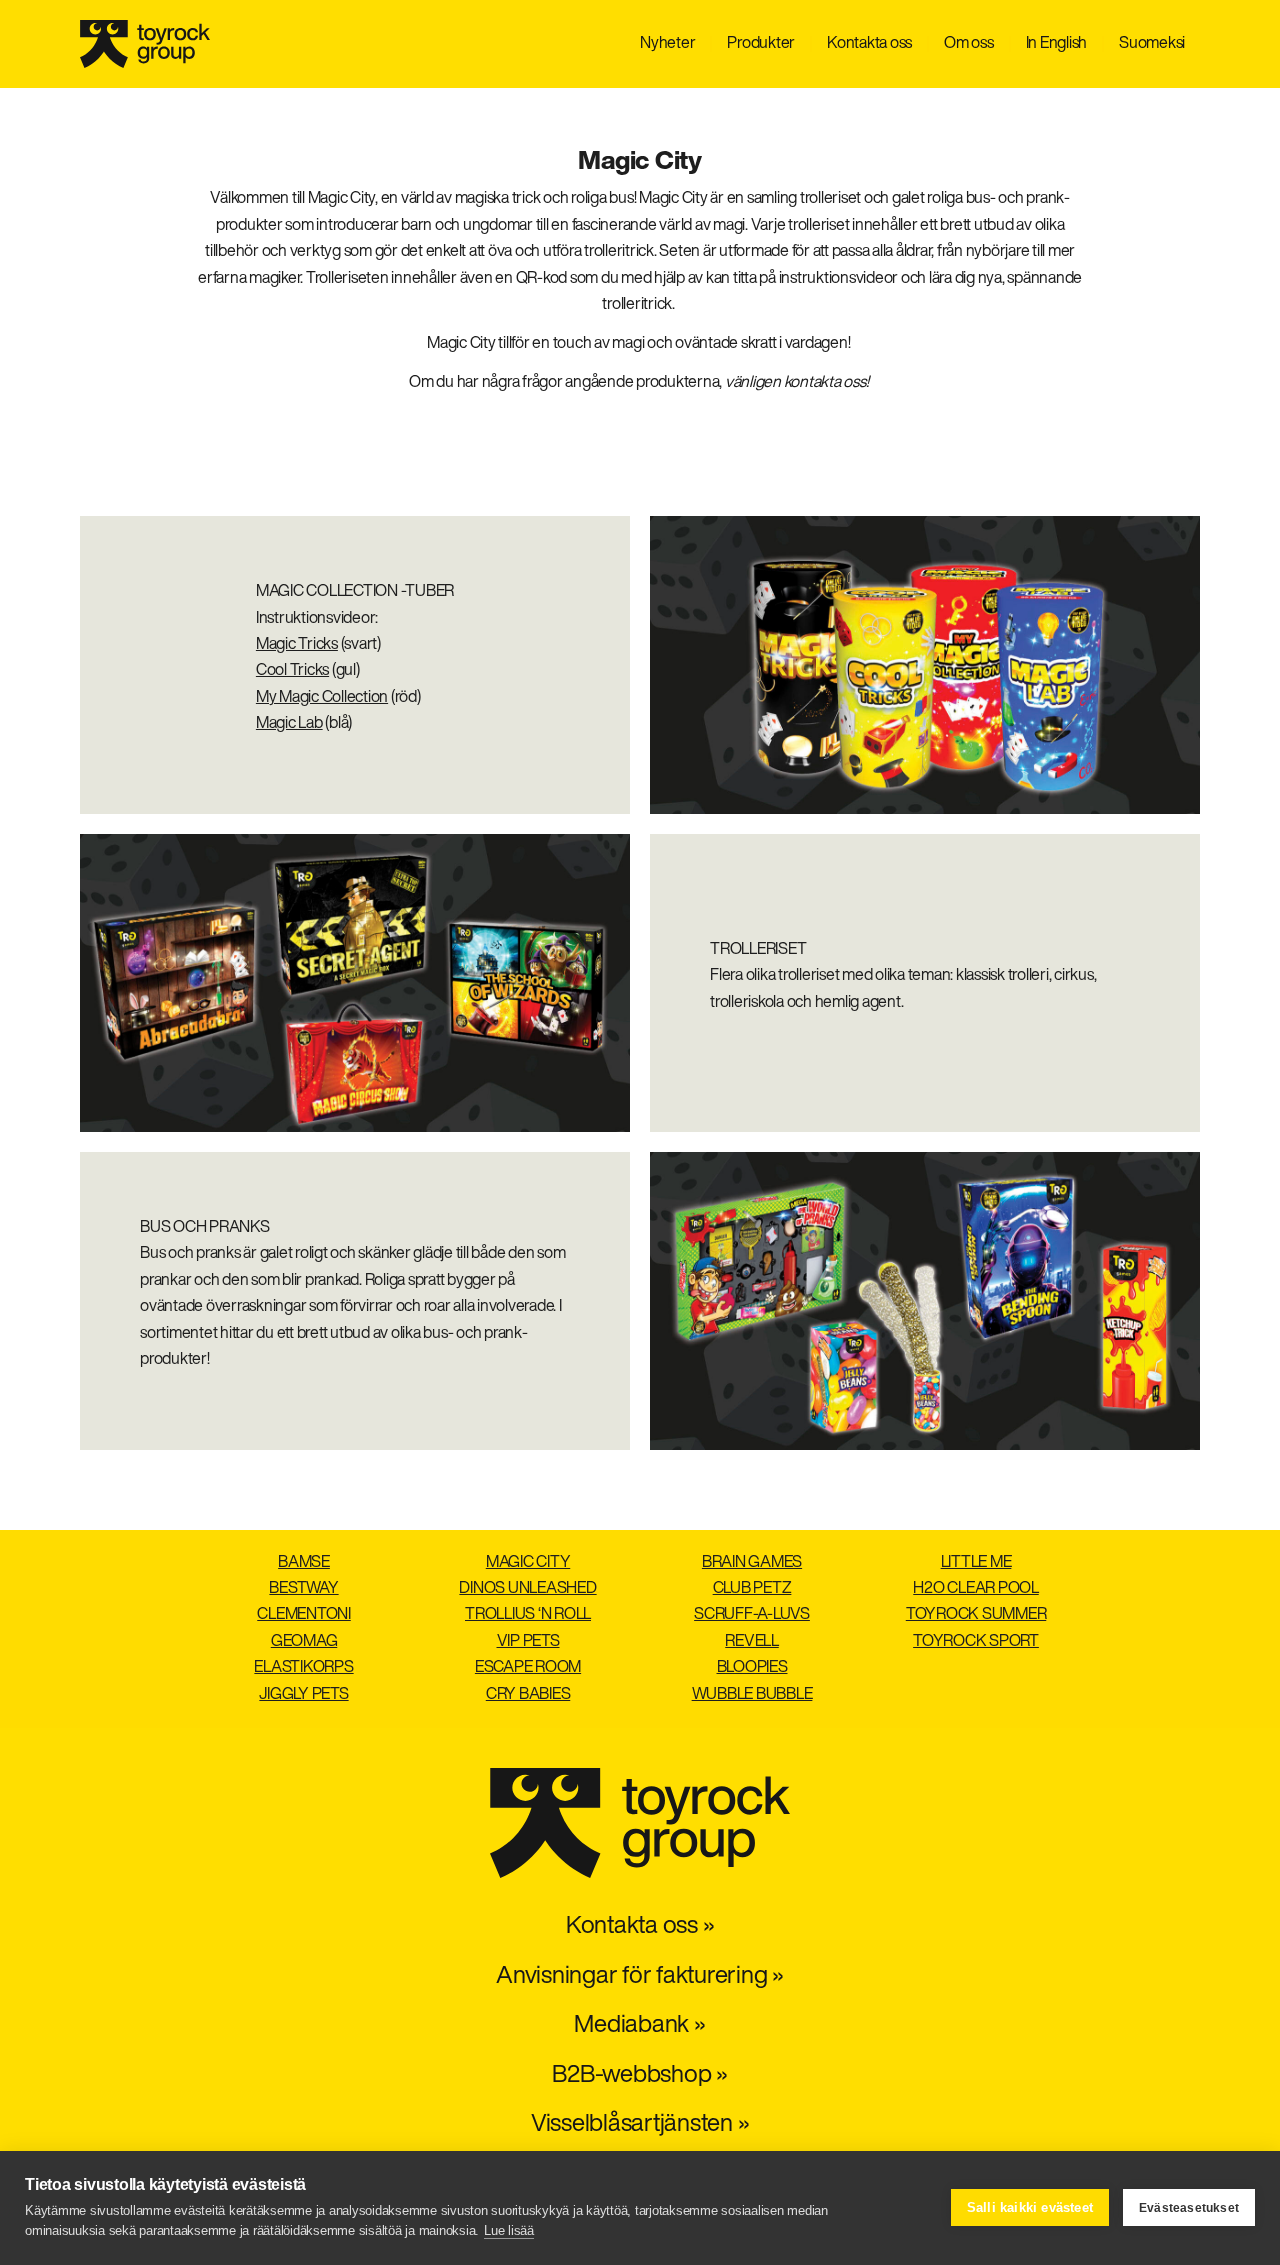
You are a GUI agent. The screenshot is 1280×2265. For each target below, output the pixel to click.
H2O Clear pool (976, 1589)
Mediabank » (639, 2026)
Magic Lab (289, 724)
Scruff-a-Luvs (752, 1615)
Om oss (969, 44)
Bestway (303, 1589)
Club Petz (752, 1589)
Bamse (304, 1563)
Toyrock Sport (976, 1642)
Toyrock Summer (976, 1615)
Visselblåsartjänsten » (640, 2125)
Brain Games (752, 1563)
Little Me (976, 1563)
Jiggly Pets (303, 1695)
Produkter (761, 44)
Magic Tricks (297, 645)
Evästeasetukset (1189, 2208)
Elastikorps (303, 1668)
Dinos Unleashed (527, 1589)
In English (1057, 44)
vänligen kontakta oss (795, 383)
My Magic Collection (322, 698)
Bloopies (752, 1668)
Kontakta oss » (640, 1927)
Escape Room (528, 1668)
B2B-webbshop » (640, 2076)
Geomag (304, 1642)
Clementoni (304, 1615)
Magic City (528, 1563)
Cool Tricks (292, 671)
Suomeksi (1152, 44)
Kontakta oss (869, 44)
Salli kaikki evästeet (1030, 2207)
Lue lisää (509, 2230)
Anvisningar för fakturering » (640, 1977)
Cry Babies (528, 1695)
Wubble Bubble (752, 1695)
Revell (752, 1642)
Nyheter (667, 44)
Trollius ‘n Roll (528, 1615)
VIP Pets (528, 1642)
